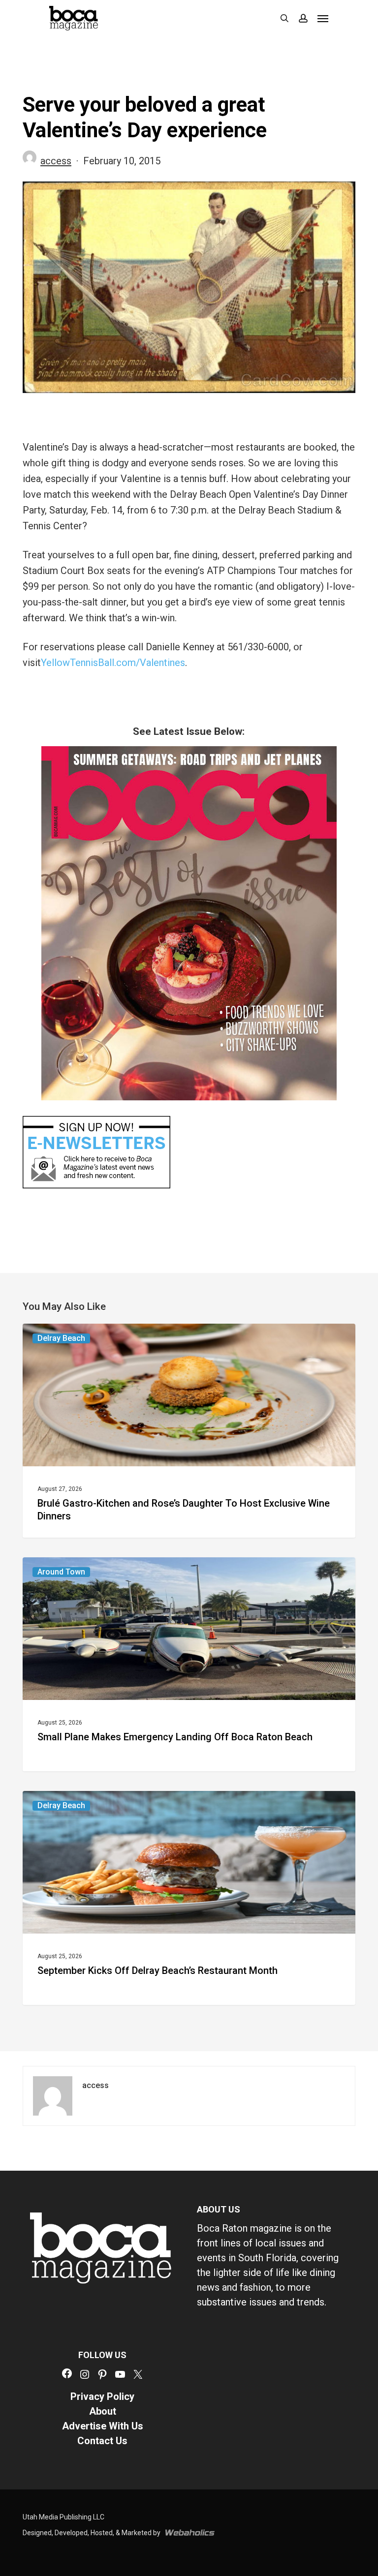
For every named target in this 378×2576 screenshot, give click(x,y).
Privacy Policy (102, 2396)
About (103, 2411)
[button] (323, 18)
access (56, 161)
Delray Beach (61, 1338)
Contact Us (102, 2441)
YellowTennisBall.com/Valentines (113, 663)
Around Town (61, 1572)
